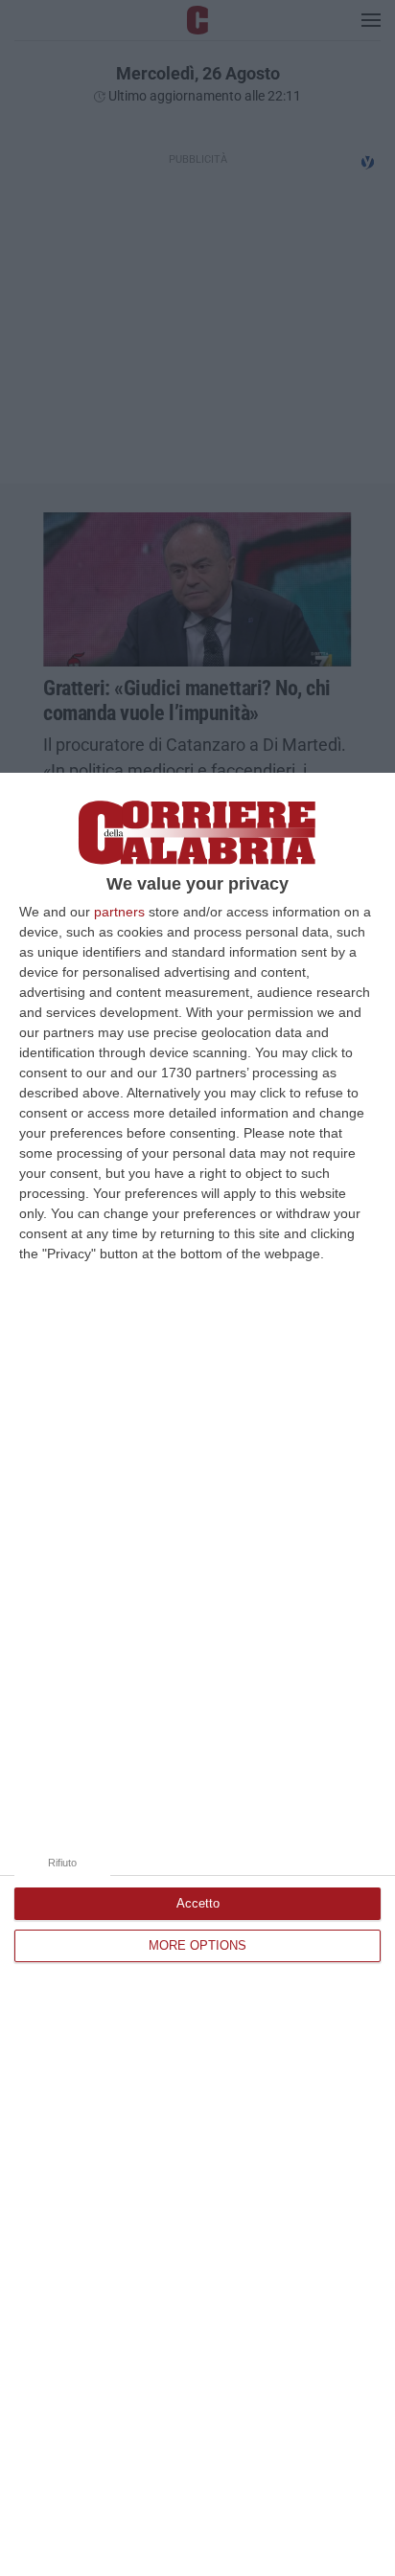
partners (119, 912)
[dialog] (197, 1674)
